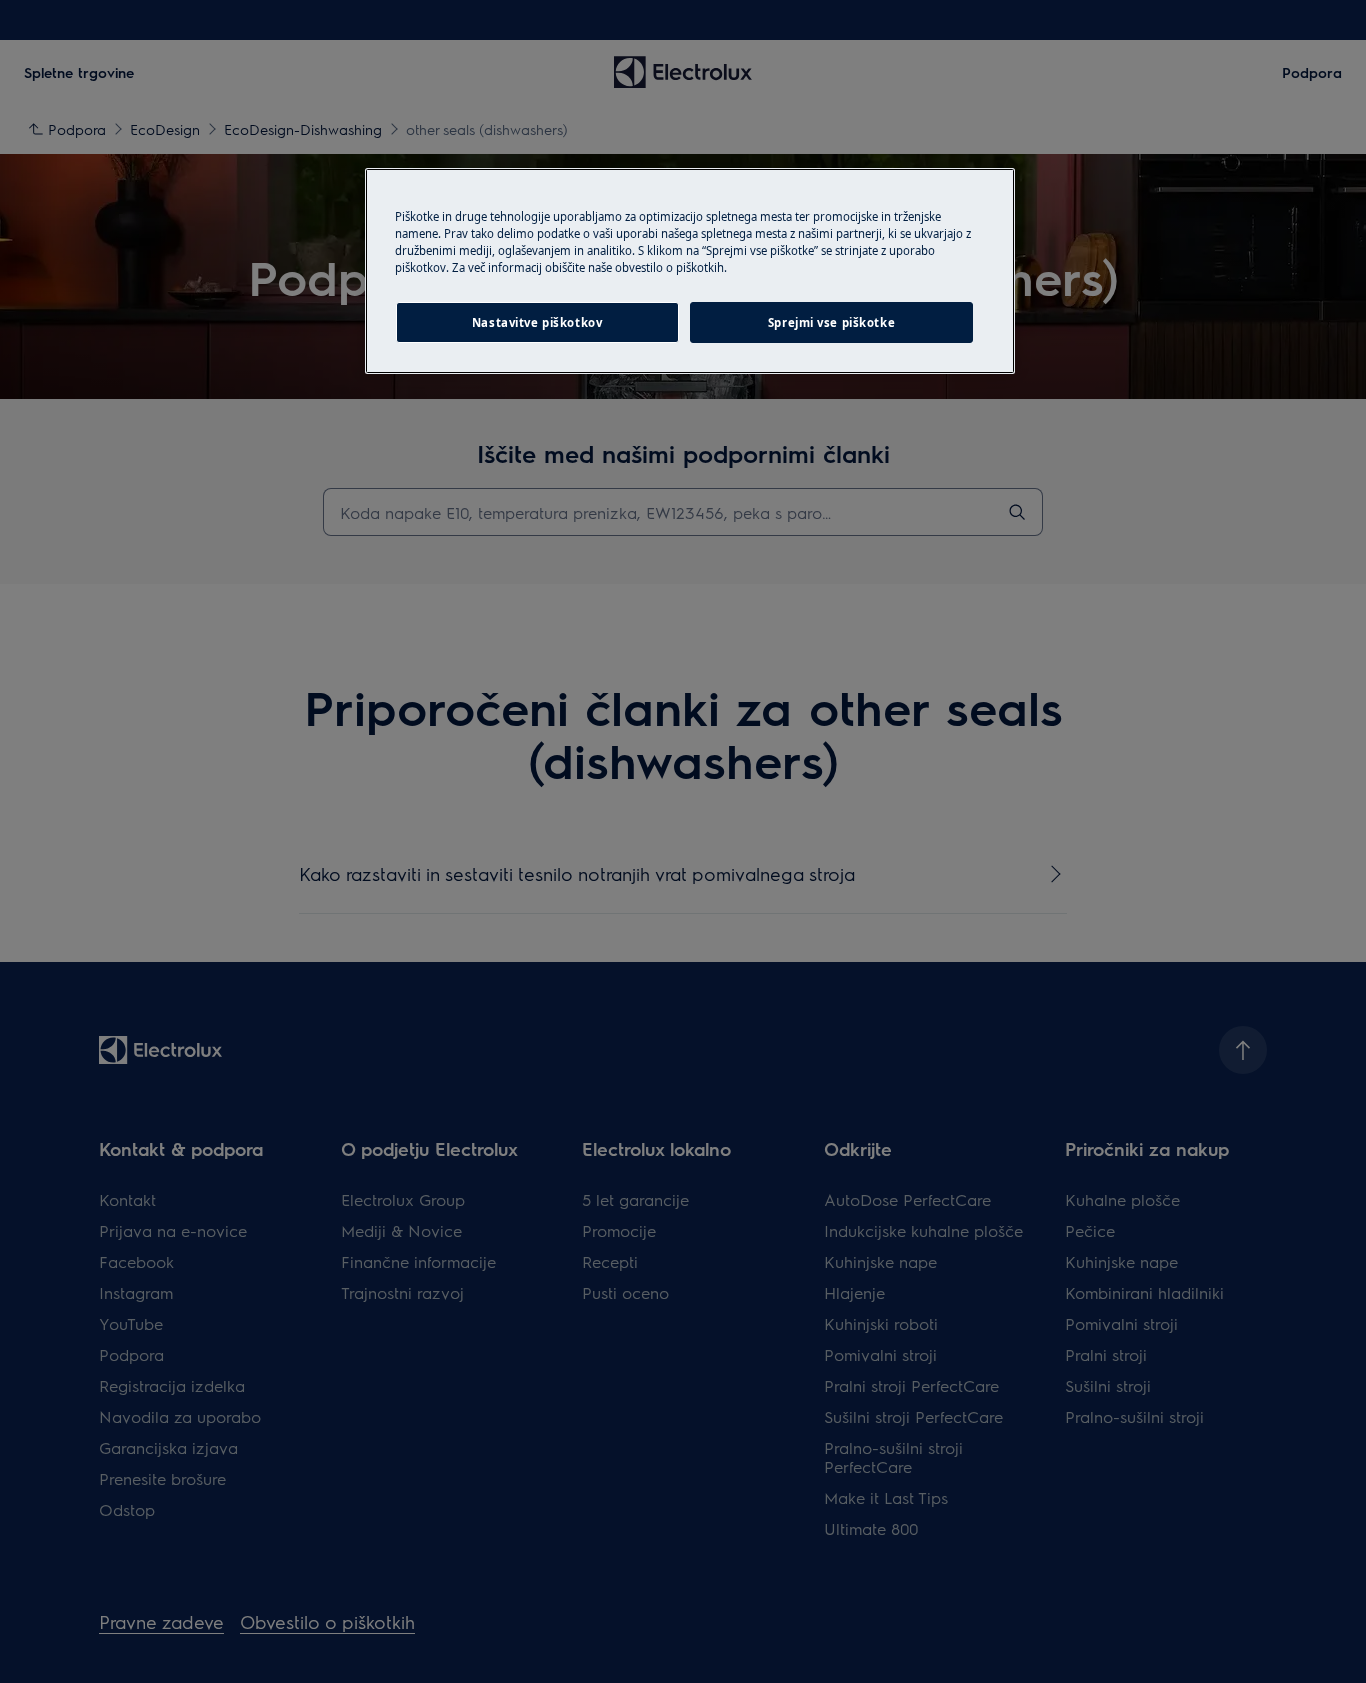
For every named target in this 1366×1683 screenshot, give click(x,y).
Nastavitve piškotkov (537, 322)
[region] (690, 271)
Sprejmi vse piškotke (831, 322)
